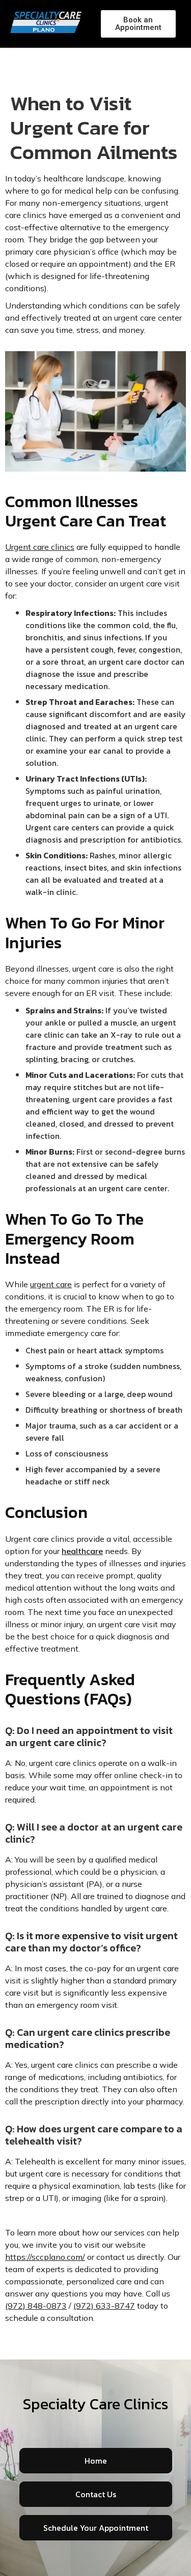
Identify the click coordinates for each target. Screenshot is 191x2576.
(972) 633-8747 (104, 2306)
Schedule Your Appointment (96, 2528)
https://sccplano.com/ (45, 2257)
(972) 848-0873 (36, 2306)
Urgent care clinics (40, 547)
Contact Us (96, 2494)
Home (96, 2461)
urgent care (51, 1284)
